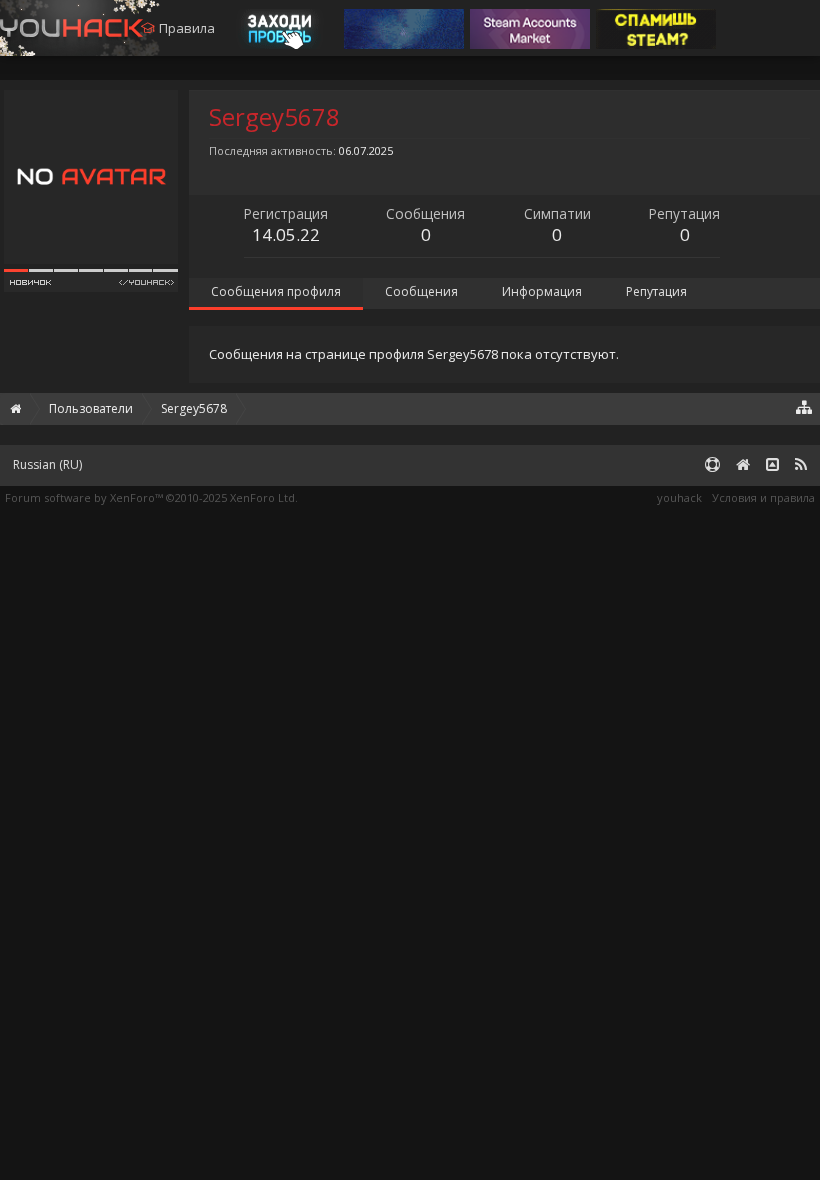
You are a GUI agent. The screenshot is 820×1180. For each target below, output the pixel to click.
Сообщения (421, 291)
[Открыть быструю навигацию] (804, 406)
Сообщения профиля (276, 291)
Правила (187, 28)
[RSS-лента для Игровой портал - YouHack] (801, 465)
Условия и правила (763, 497)
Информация (542, 291)
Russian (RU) (47, 464)
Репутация (656, 291)
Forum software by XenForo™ (151, 497)
